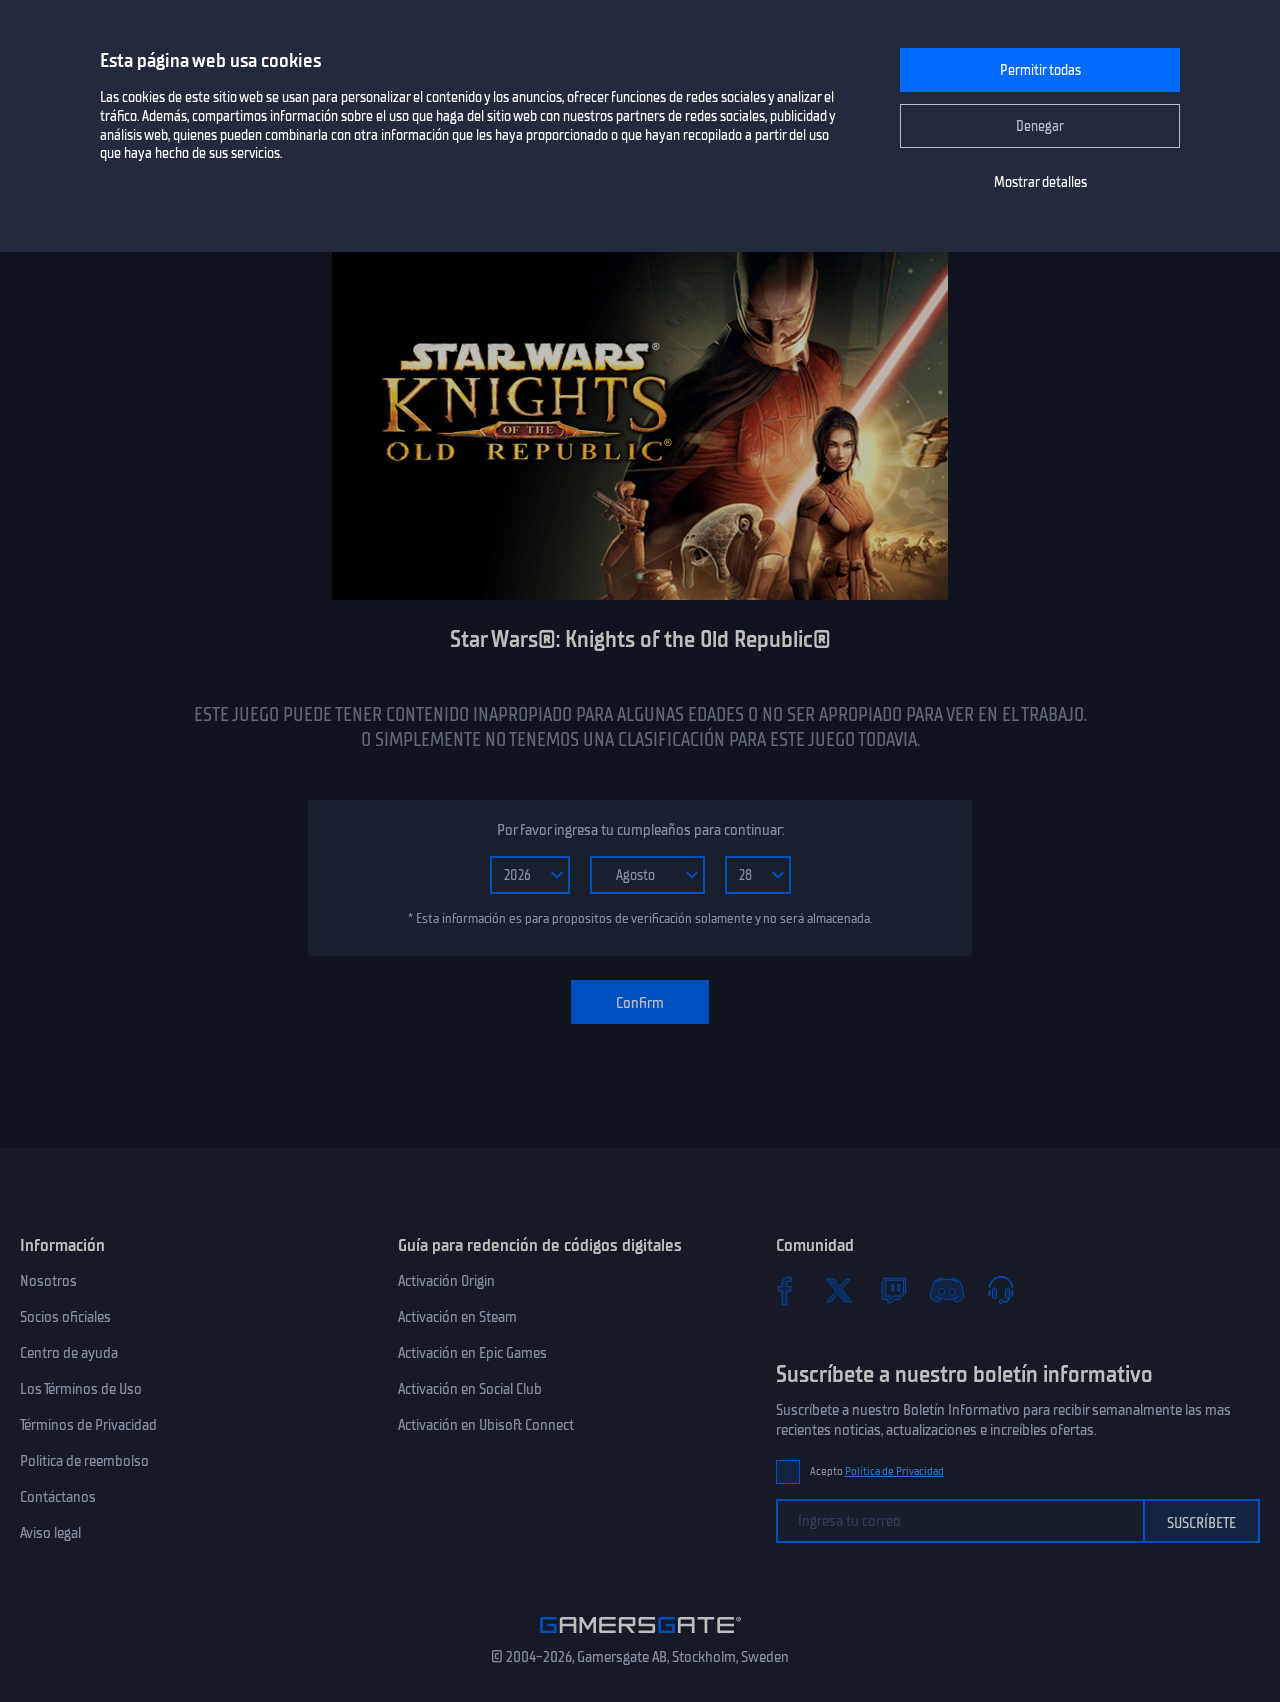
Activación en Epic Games (472, 1353)
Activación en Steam (457, 1317)
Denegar (1040, 126)
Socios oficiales (65, 1317)
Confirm (640, 1003)
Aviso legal (50, 1533)
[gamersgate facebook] (785, 1290)
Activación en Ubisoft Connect (486, 1425)
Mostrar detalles (1040, 182)
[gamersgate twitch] (893, 1290)
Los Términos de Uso (81, 1389)
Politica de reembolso (84, 1461)
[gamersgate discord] (947, 1290)
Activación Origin (446, 1281)
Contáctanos (58, 1497)
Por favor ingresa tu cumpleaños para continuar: (640, 830)
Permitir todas (1040, 70)
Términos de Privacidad (88, 1425)
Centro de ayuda (69, 1353)
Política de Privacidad (894, 1471)
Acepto (877, 1471)
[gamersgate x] (839, 1290)
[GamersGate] (640, 1637)
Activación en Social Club (470, 1389)
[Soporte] (1001, 1290)
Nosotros (48, 1281)
